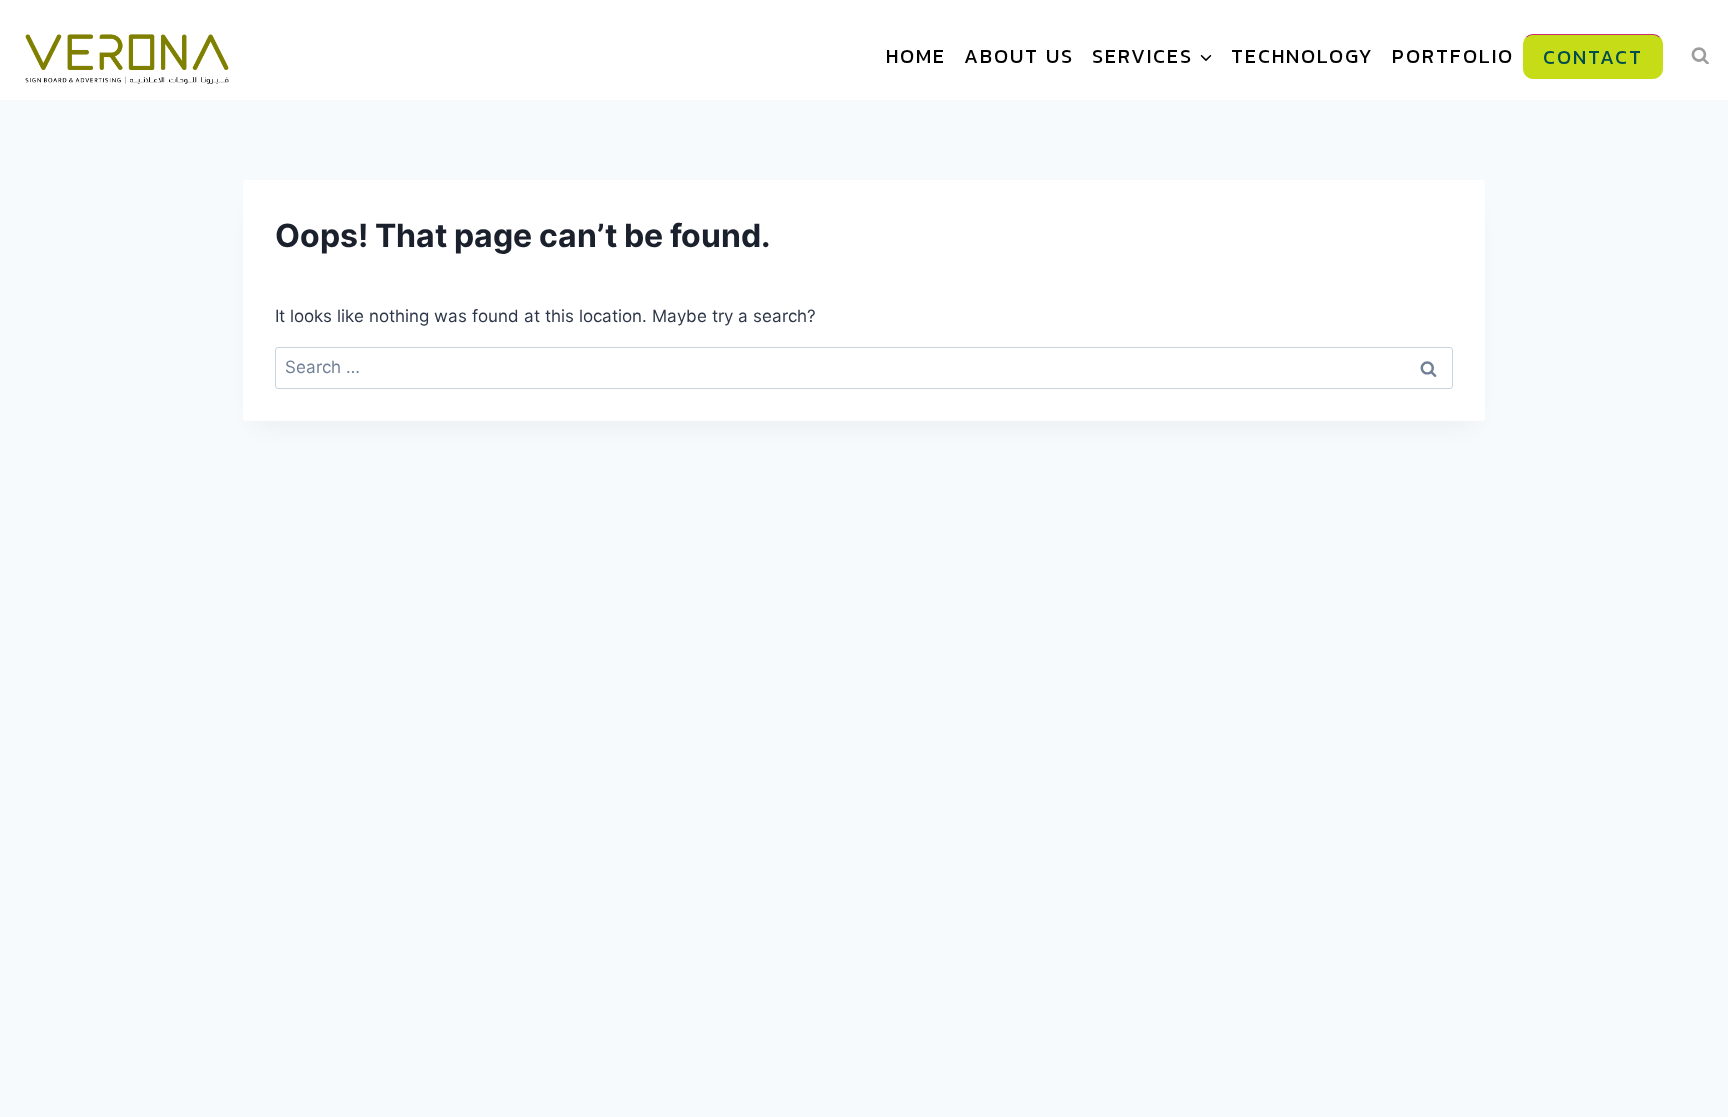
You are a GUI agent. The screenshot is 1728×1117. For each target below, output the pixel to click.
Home (916, 56)
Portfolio (1453, 56)
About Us (1019, 56)
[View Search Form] (1700, 56)
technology (1302, 56)
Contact (1593, 57)
